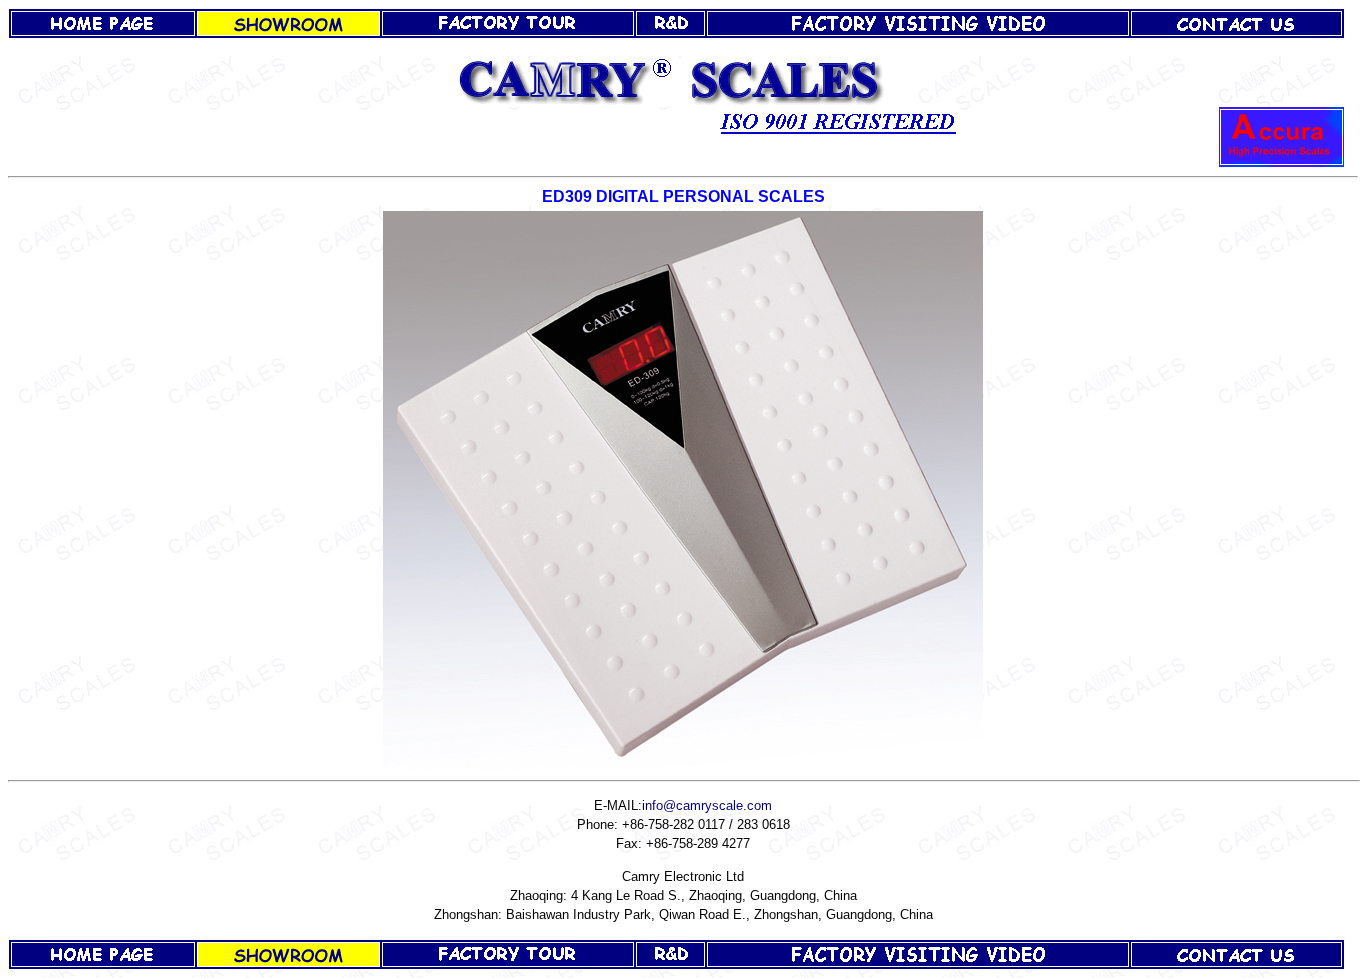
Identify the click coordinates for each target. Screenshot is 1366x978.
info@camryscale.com (707, 805)
